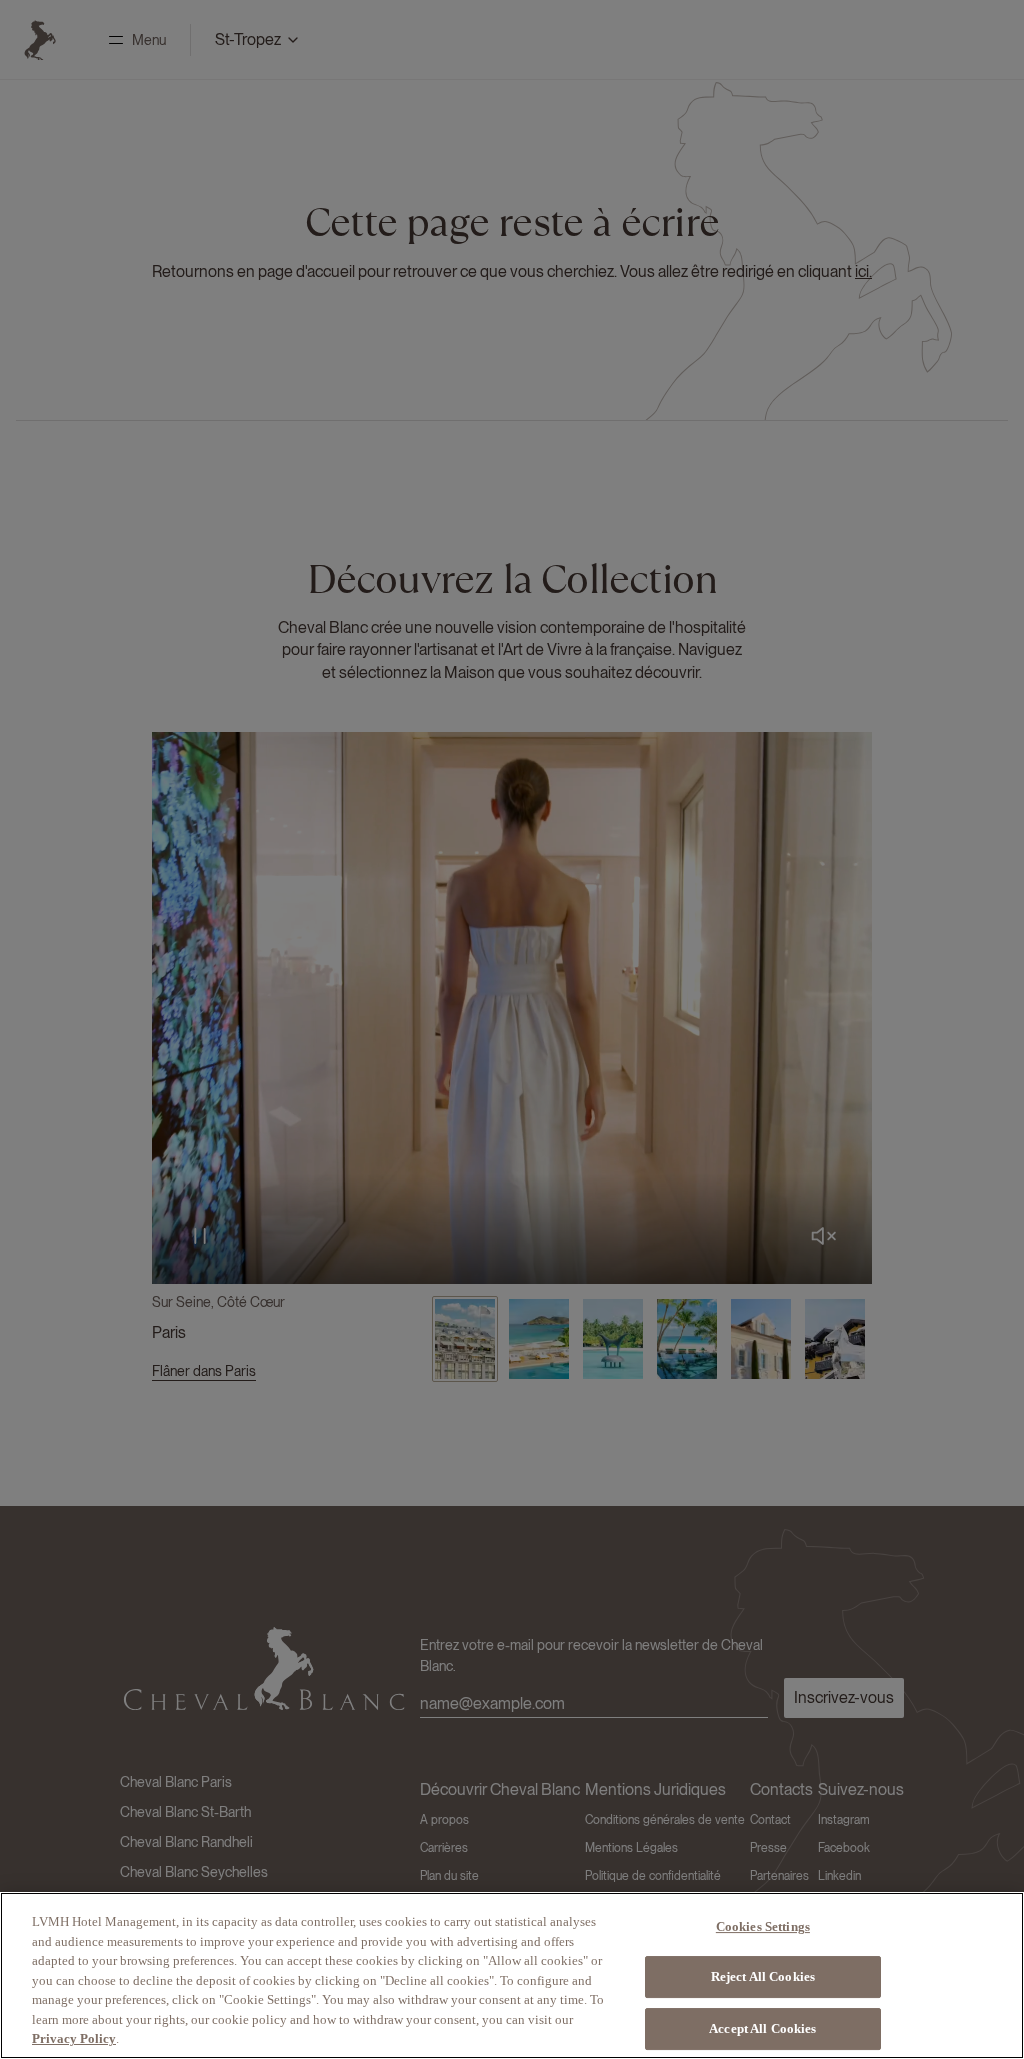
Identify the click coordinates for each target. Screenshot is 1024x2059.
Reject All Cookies (763, 1976)
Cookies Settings (763, 1926)
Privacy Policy (74, 2038)
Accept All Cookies (762, 2028)
